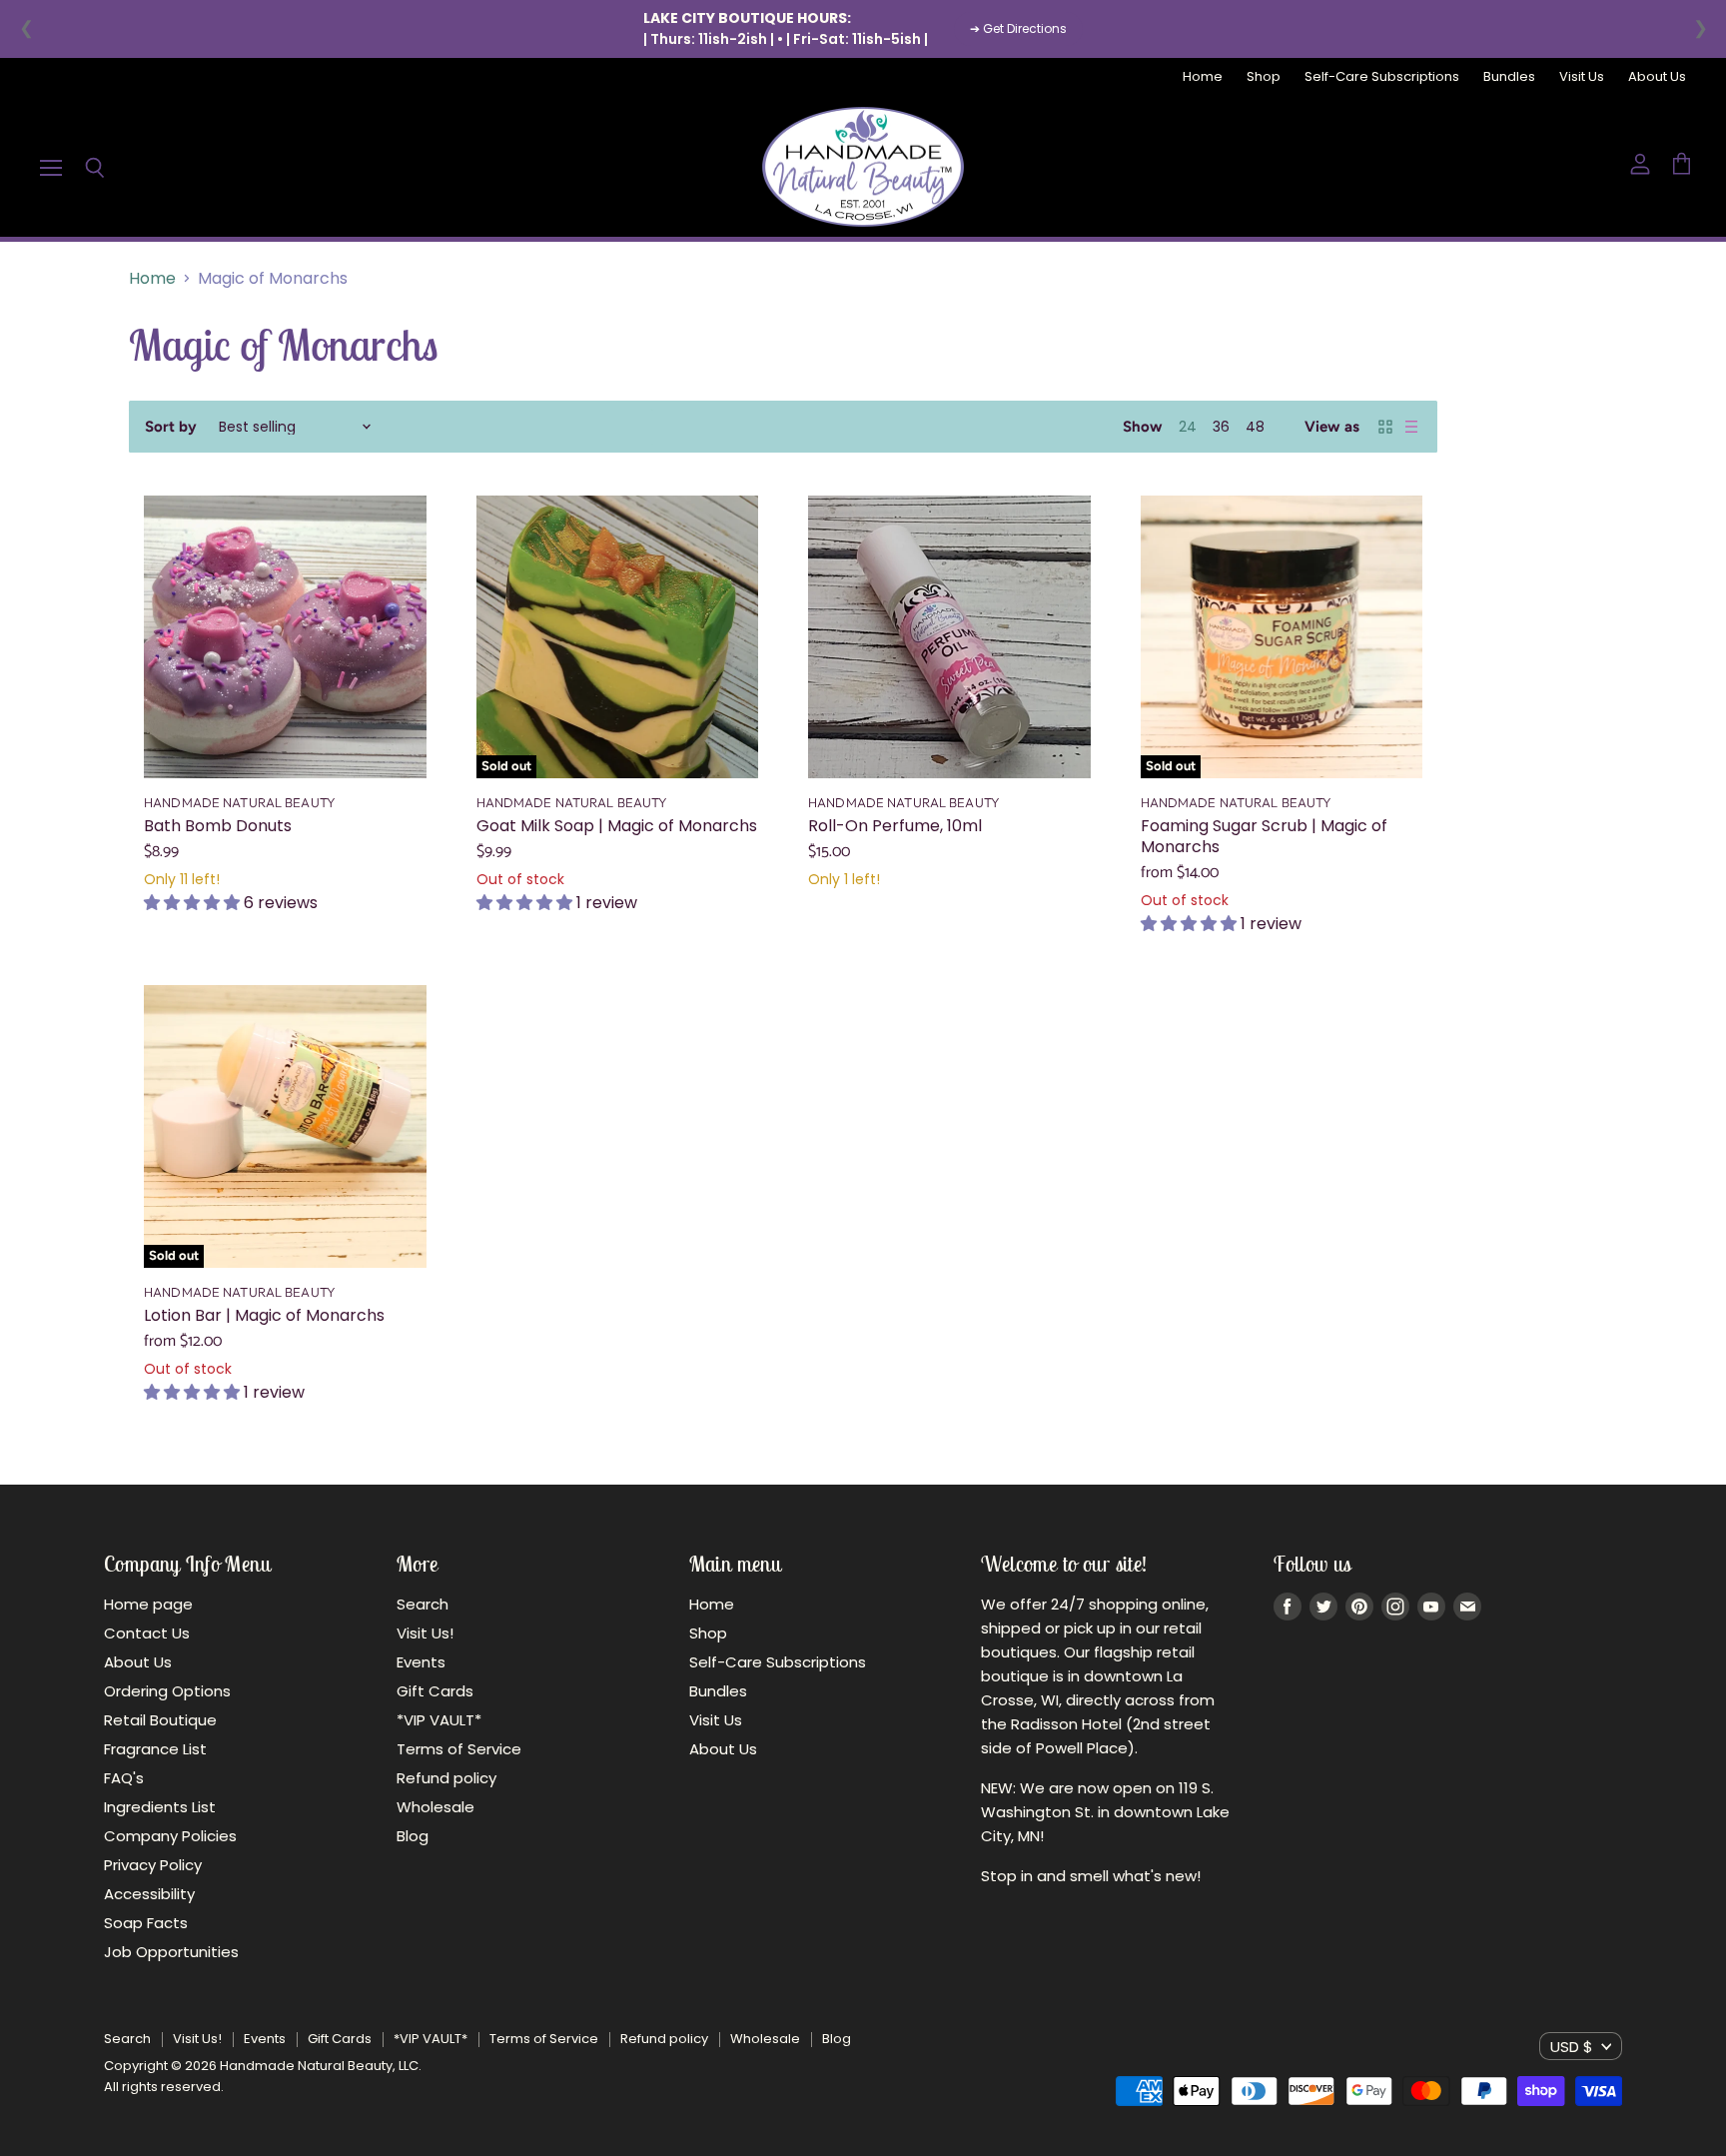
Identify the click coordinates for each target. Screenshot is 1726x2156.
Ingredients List (160, 1807)
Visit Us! (425, 1633)
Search (423, 1604)
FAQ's (124, 1778)
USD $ (1572, 2047)
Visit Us (1582, 77)
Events (421, 1662)
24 (1188, 427)
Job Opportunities (171, 1952)
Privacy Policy (153, 1865)
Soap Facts (146, 1923)
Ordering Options (167, 1691)
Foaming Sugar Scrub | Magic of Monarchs (1264, 836)
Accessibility (149, 1894)
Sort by (171, 427)
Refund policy (446, 1778)
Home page (148, 1604)
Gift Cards (435, 1691)
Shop (1264, 77)
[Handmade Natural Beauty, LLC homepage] (863, 167)
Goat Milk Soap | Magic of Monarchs (617, 826)
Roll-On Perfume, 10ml (895, 826)
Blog (413, 1836)
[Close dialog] (1705, 874)
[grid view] (1385, 427)
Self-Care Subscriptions (1382, 77)
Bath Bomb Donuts (218, 826)
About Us (1657, 77)
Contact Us (147, 1633)
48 (1255, 427)
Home (1203, 77)
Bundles (1509, 77)
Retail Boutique (160, 1720)
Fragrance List (155, 1749)
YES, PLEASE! (1508, 1119)
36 (1221, 427)
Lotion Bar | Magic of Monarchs (264, 1315)
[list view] (1411, 427)
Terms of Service (459, 1749)
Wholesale (435, 1807)
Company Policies (170, 1836)
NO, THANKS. (1509, 1187)
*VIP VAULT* (439, 1720)
